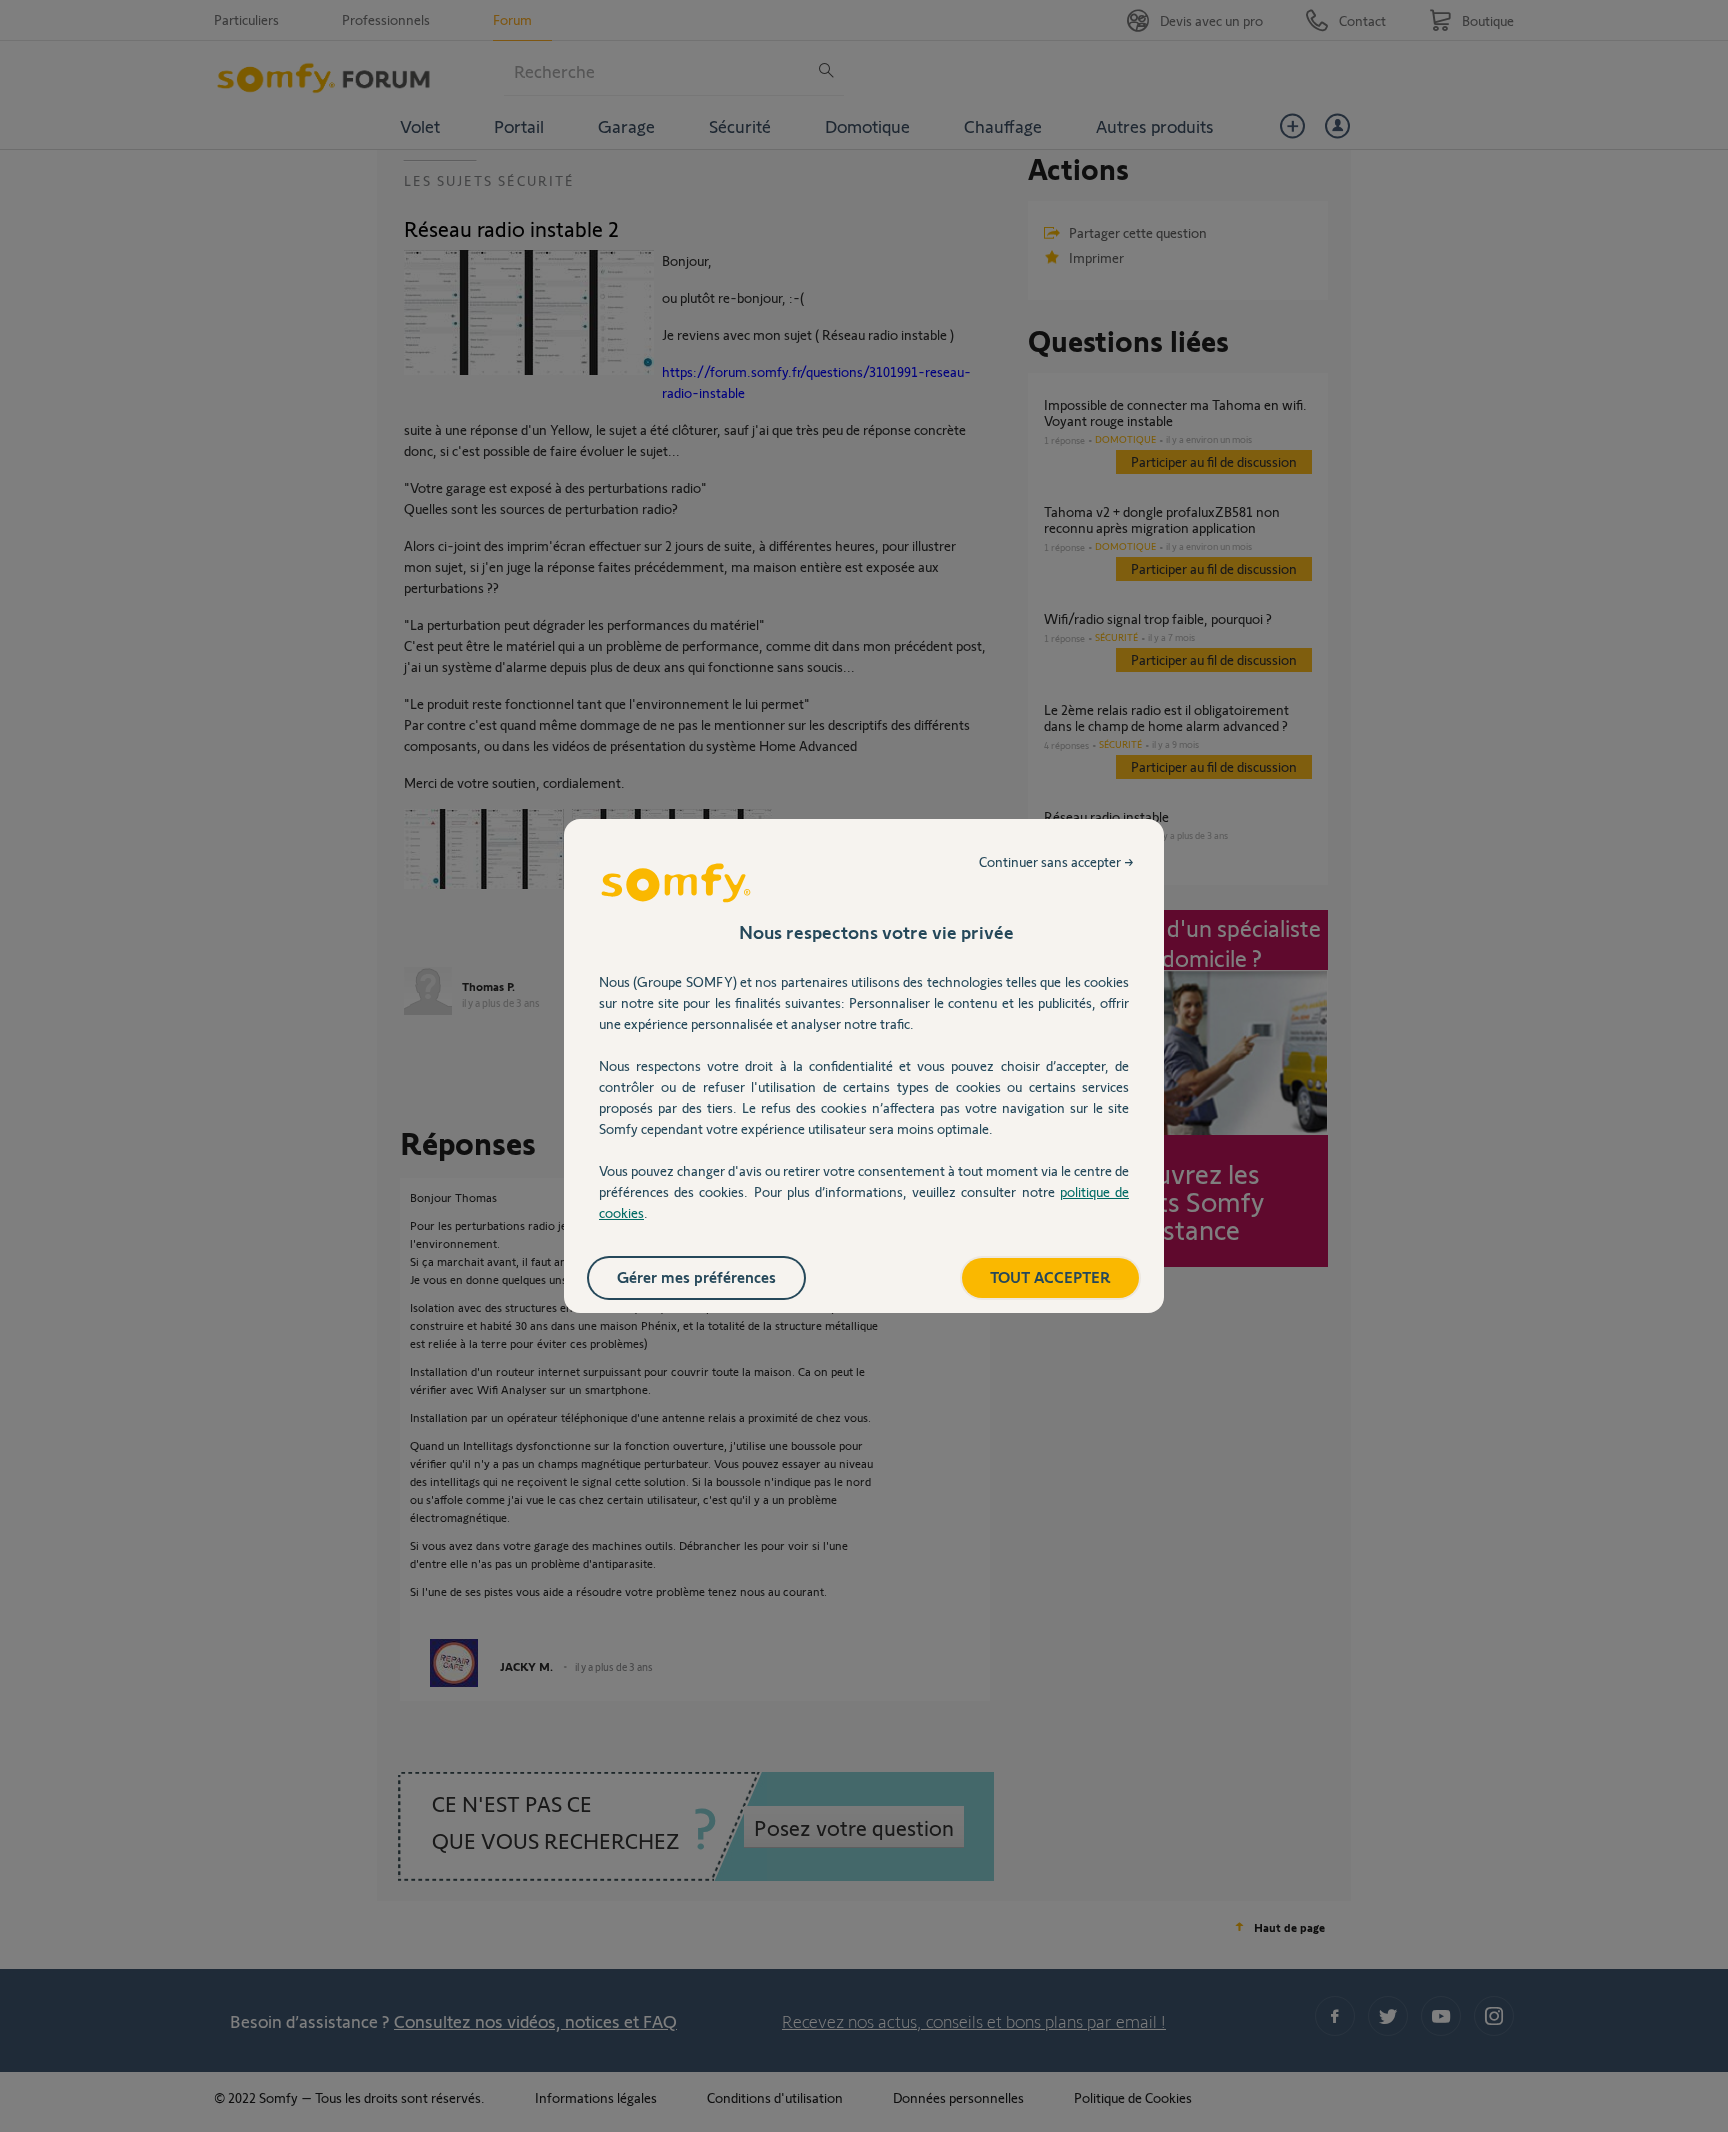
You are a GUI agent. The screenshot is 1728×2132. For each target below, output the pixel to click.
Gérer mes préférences (696, 1276)
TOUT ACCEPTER (1050, 1276)
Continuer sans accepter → (1056, 861)
